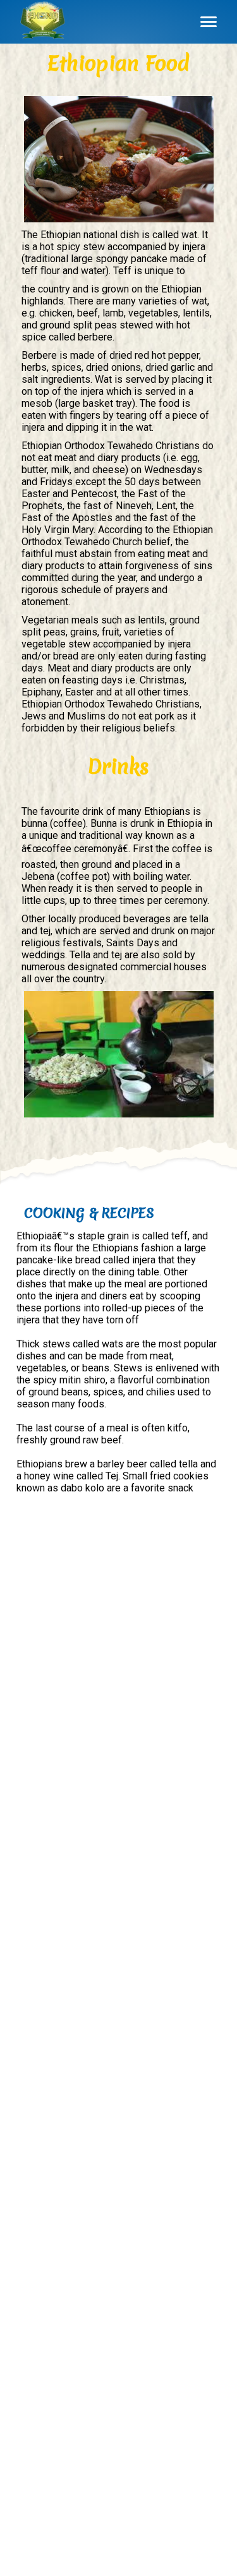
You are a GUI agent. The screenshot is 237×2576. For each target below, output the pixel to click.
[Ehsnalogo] (43, 22)
